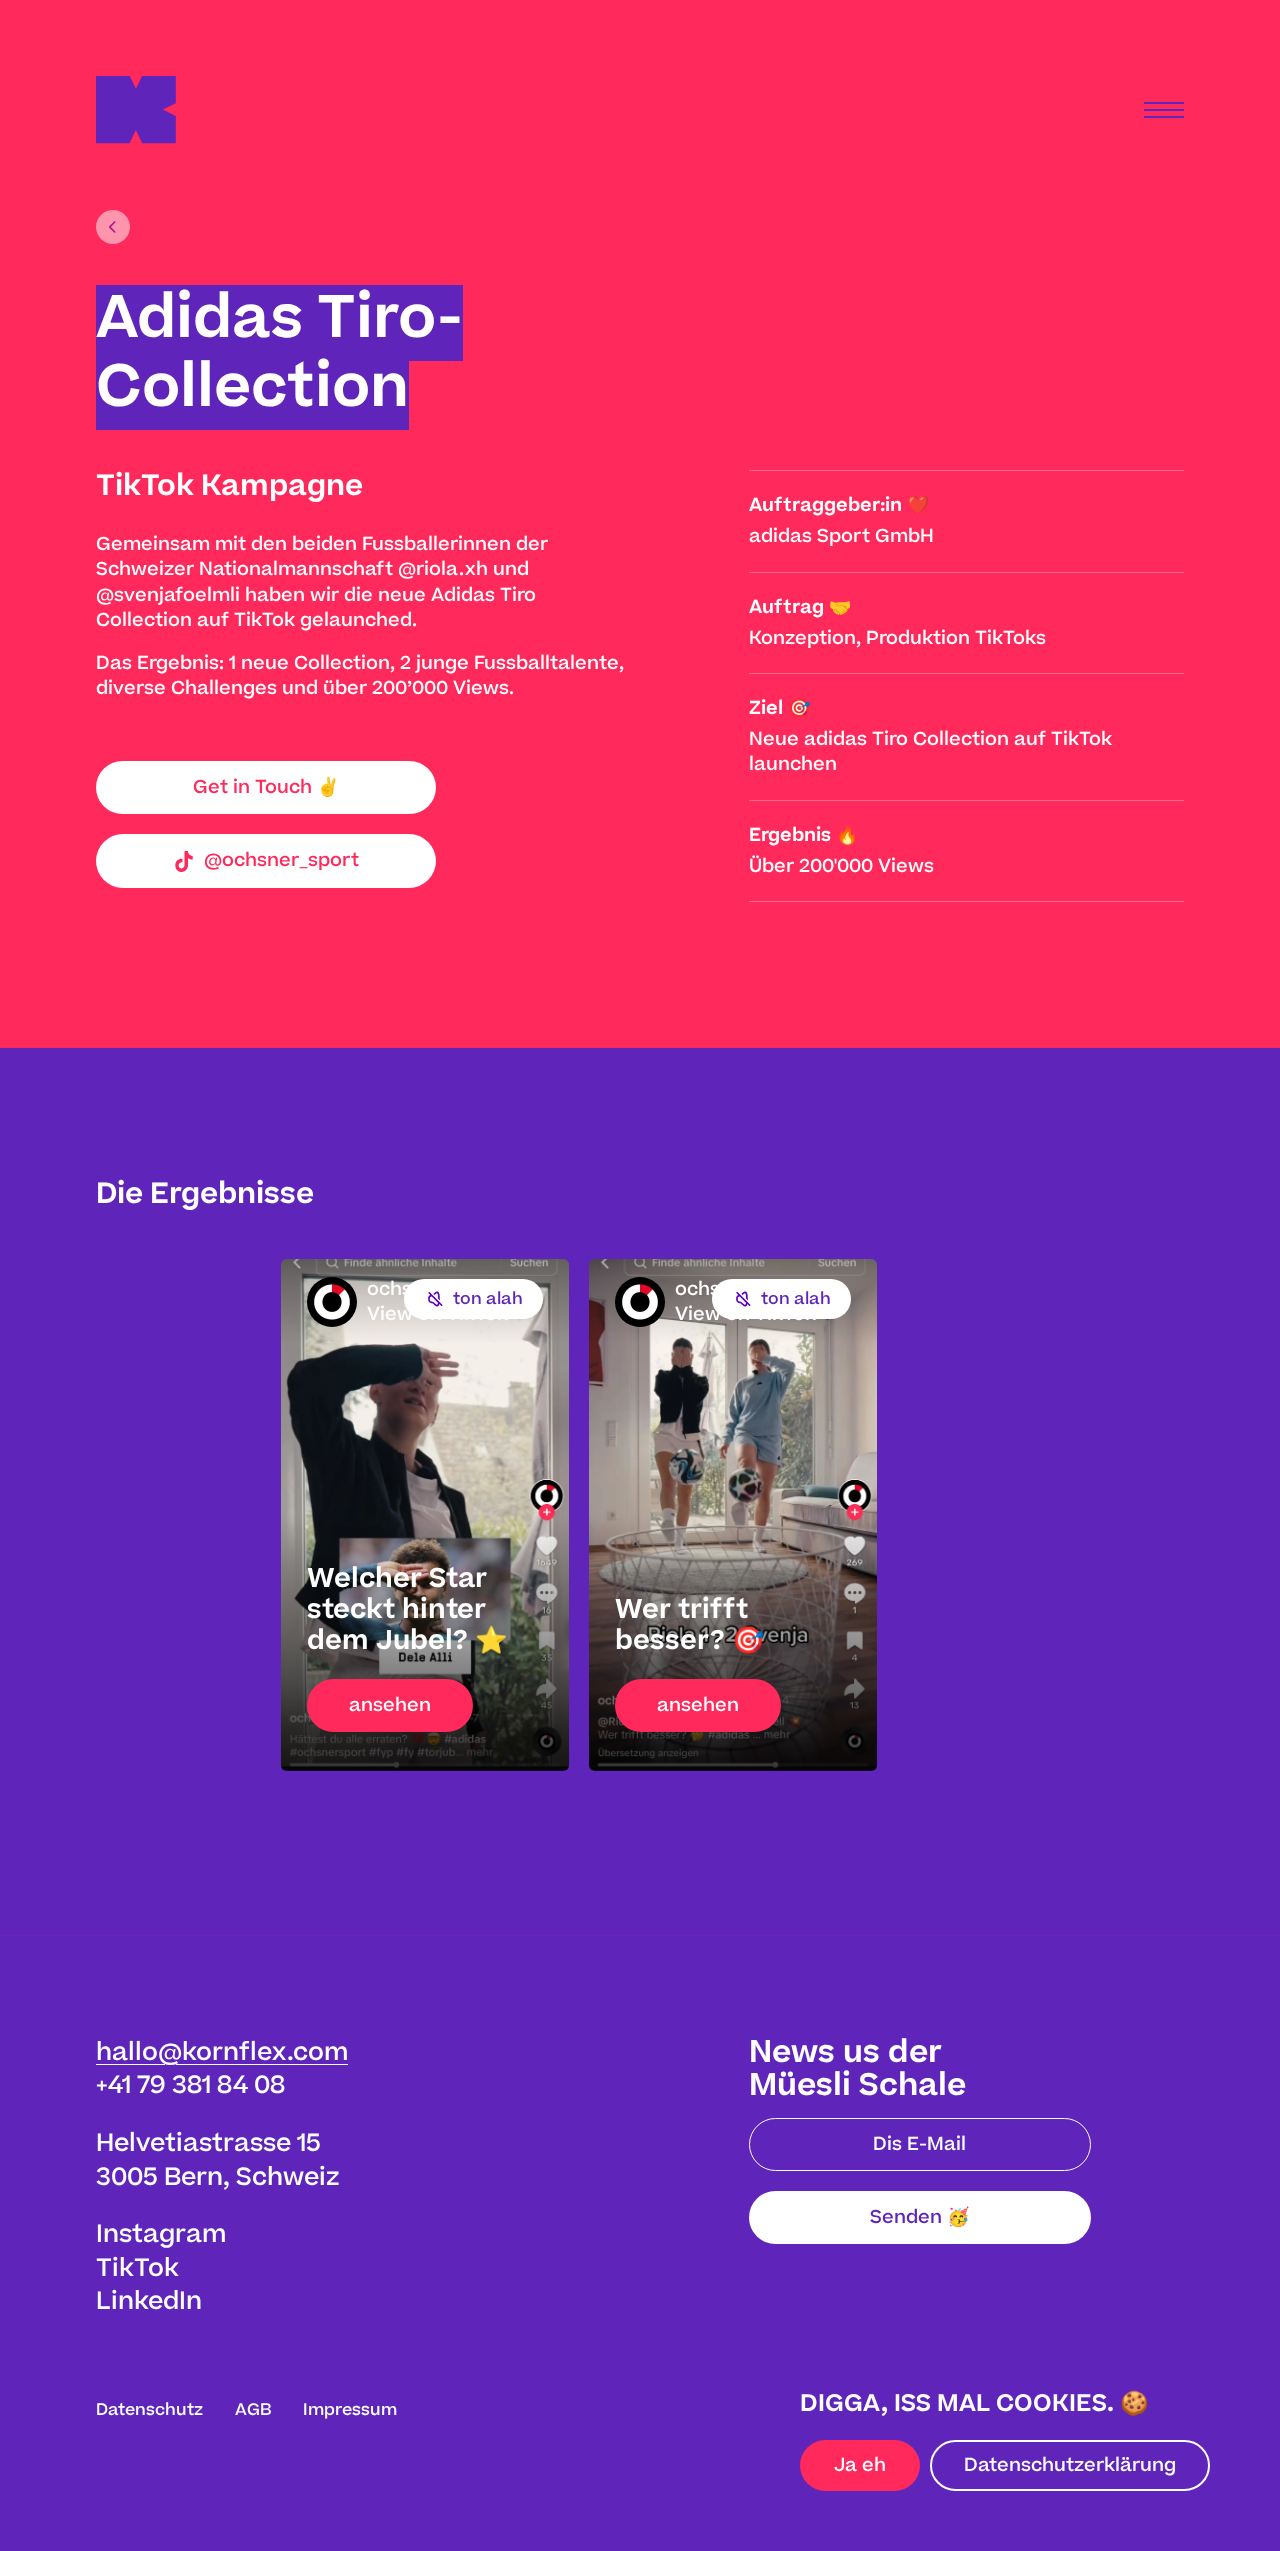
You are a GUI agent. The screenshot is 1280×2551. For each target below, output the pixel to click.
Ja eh (860, 2465)
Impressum (350, 2410)
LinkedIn (149, 2301)
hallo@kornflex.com (222, 2052)
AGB (253, 2410)
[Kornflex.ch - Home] (136, 109)
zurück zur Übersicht (113, 227)
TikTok (137, 2268)
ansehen (390, 1705)
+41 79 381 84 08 (190, 2085)
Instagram (161, 2234)
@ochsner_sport (281, 860)
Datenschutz (149, 2410)
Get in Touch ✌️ (266, 787)
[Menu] (1164, 110)
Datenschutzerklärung (1070, 2465)
